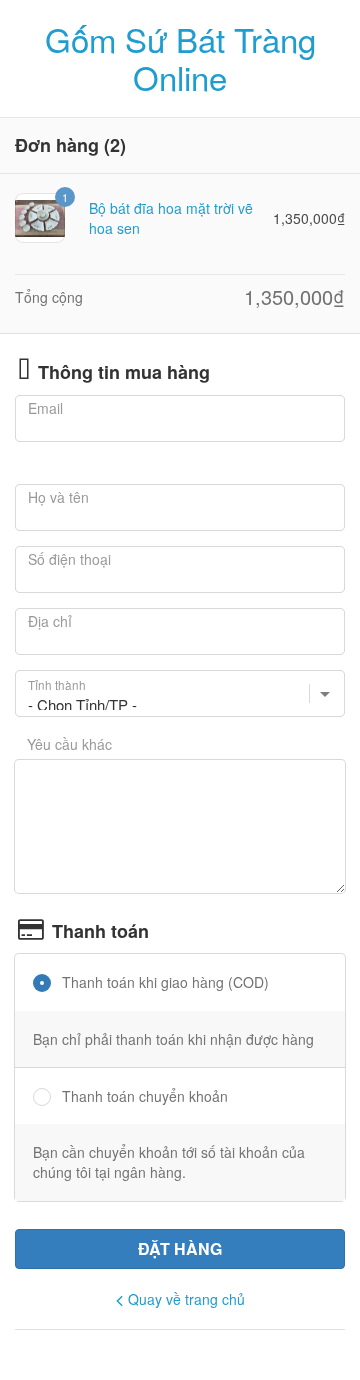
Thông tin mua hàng (124, 373)
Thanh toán (100, 932)
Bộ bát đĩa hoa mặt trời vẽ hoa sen (171, 218)
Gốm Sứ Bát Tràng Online (180, 58)
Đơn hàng (57, 146)
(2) (115, 146)
